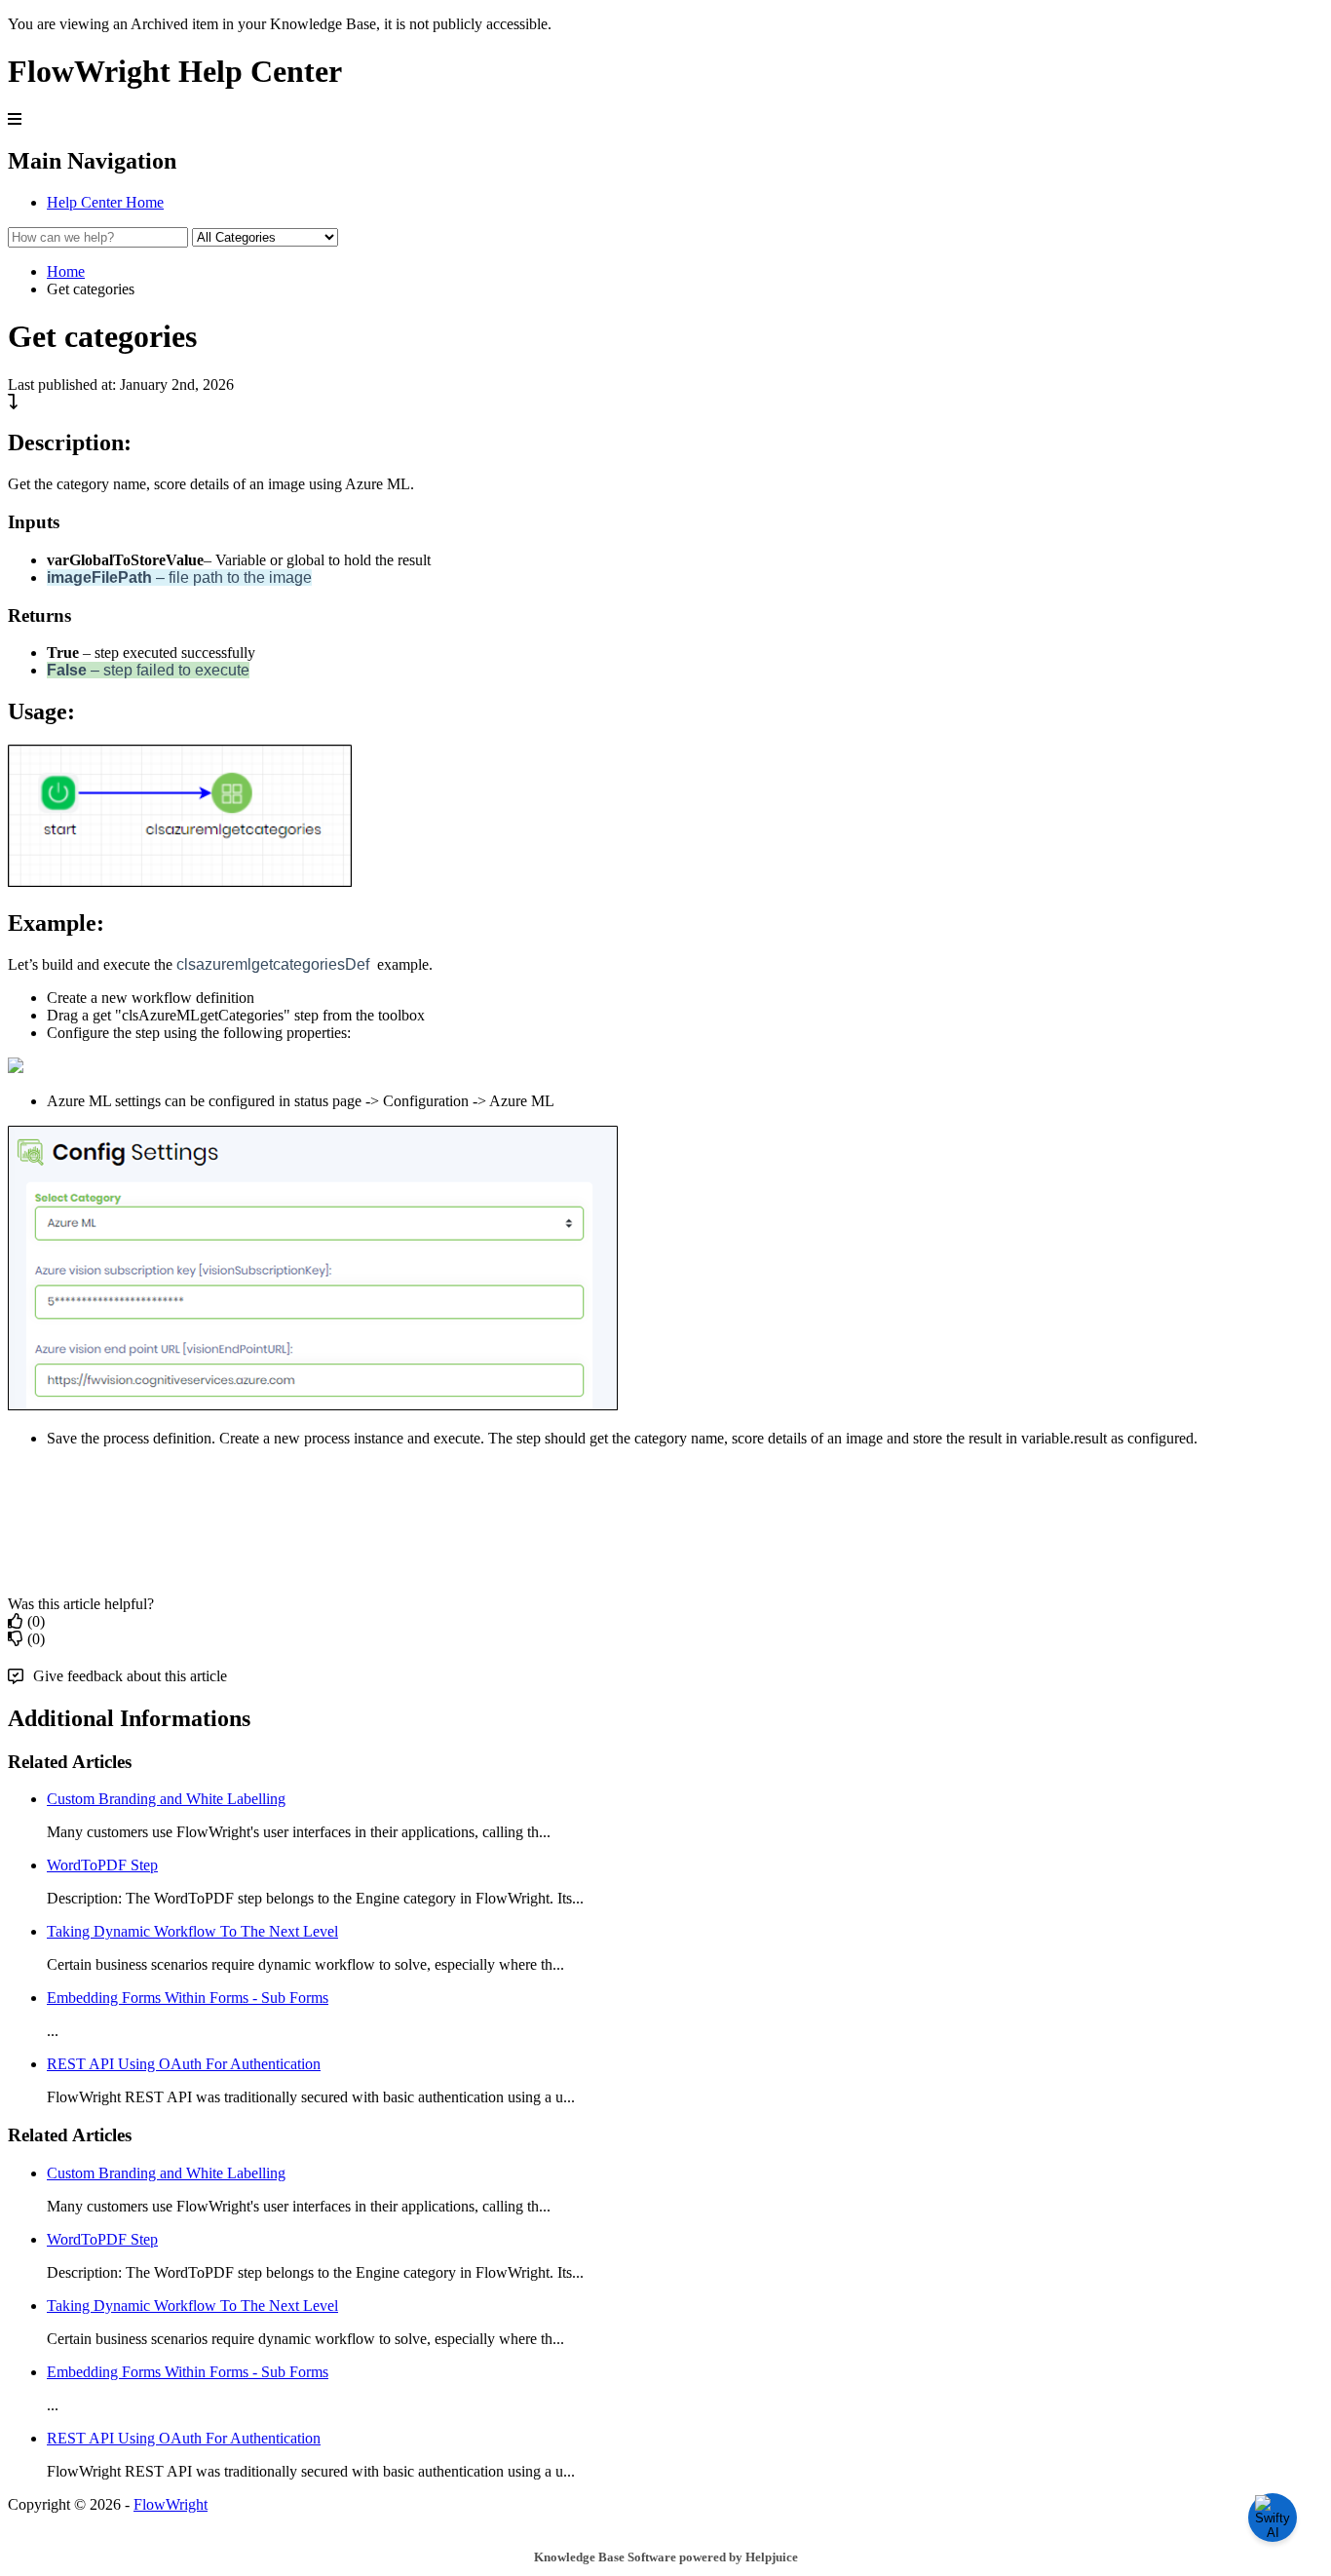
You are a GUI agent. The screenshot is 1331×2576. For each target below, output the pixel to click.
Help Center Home (105, 202)
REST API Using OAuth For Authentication (184, 2064)
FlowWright (171, 2504)
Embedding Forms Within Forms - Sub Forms (188, 1998)
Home (66, 271)
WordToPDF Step (102, 1865)
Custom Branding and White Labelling (166, 1799)
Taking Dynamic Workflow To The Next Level (192, 1931)
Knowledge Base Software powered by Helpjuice (666, 2557)
